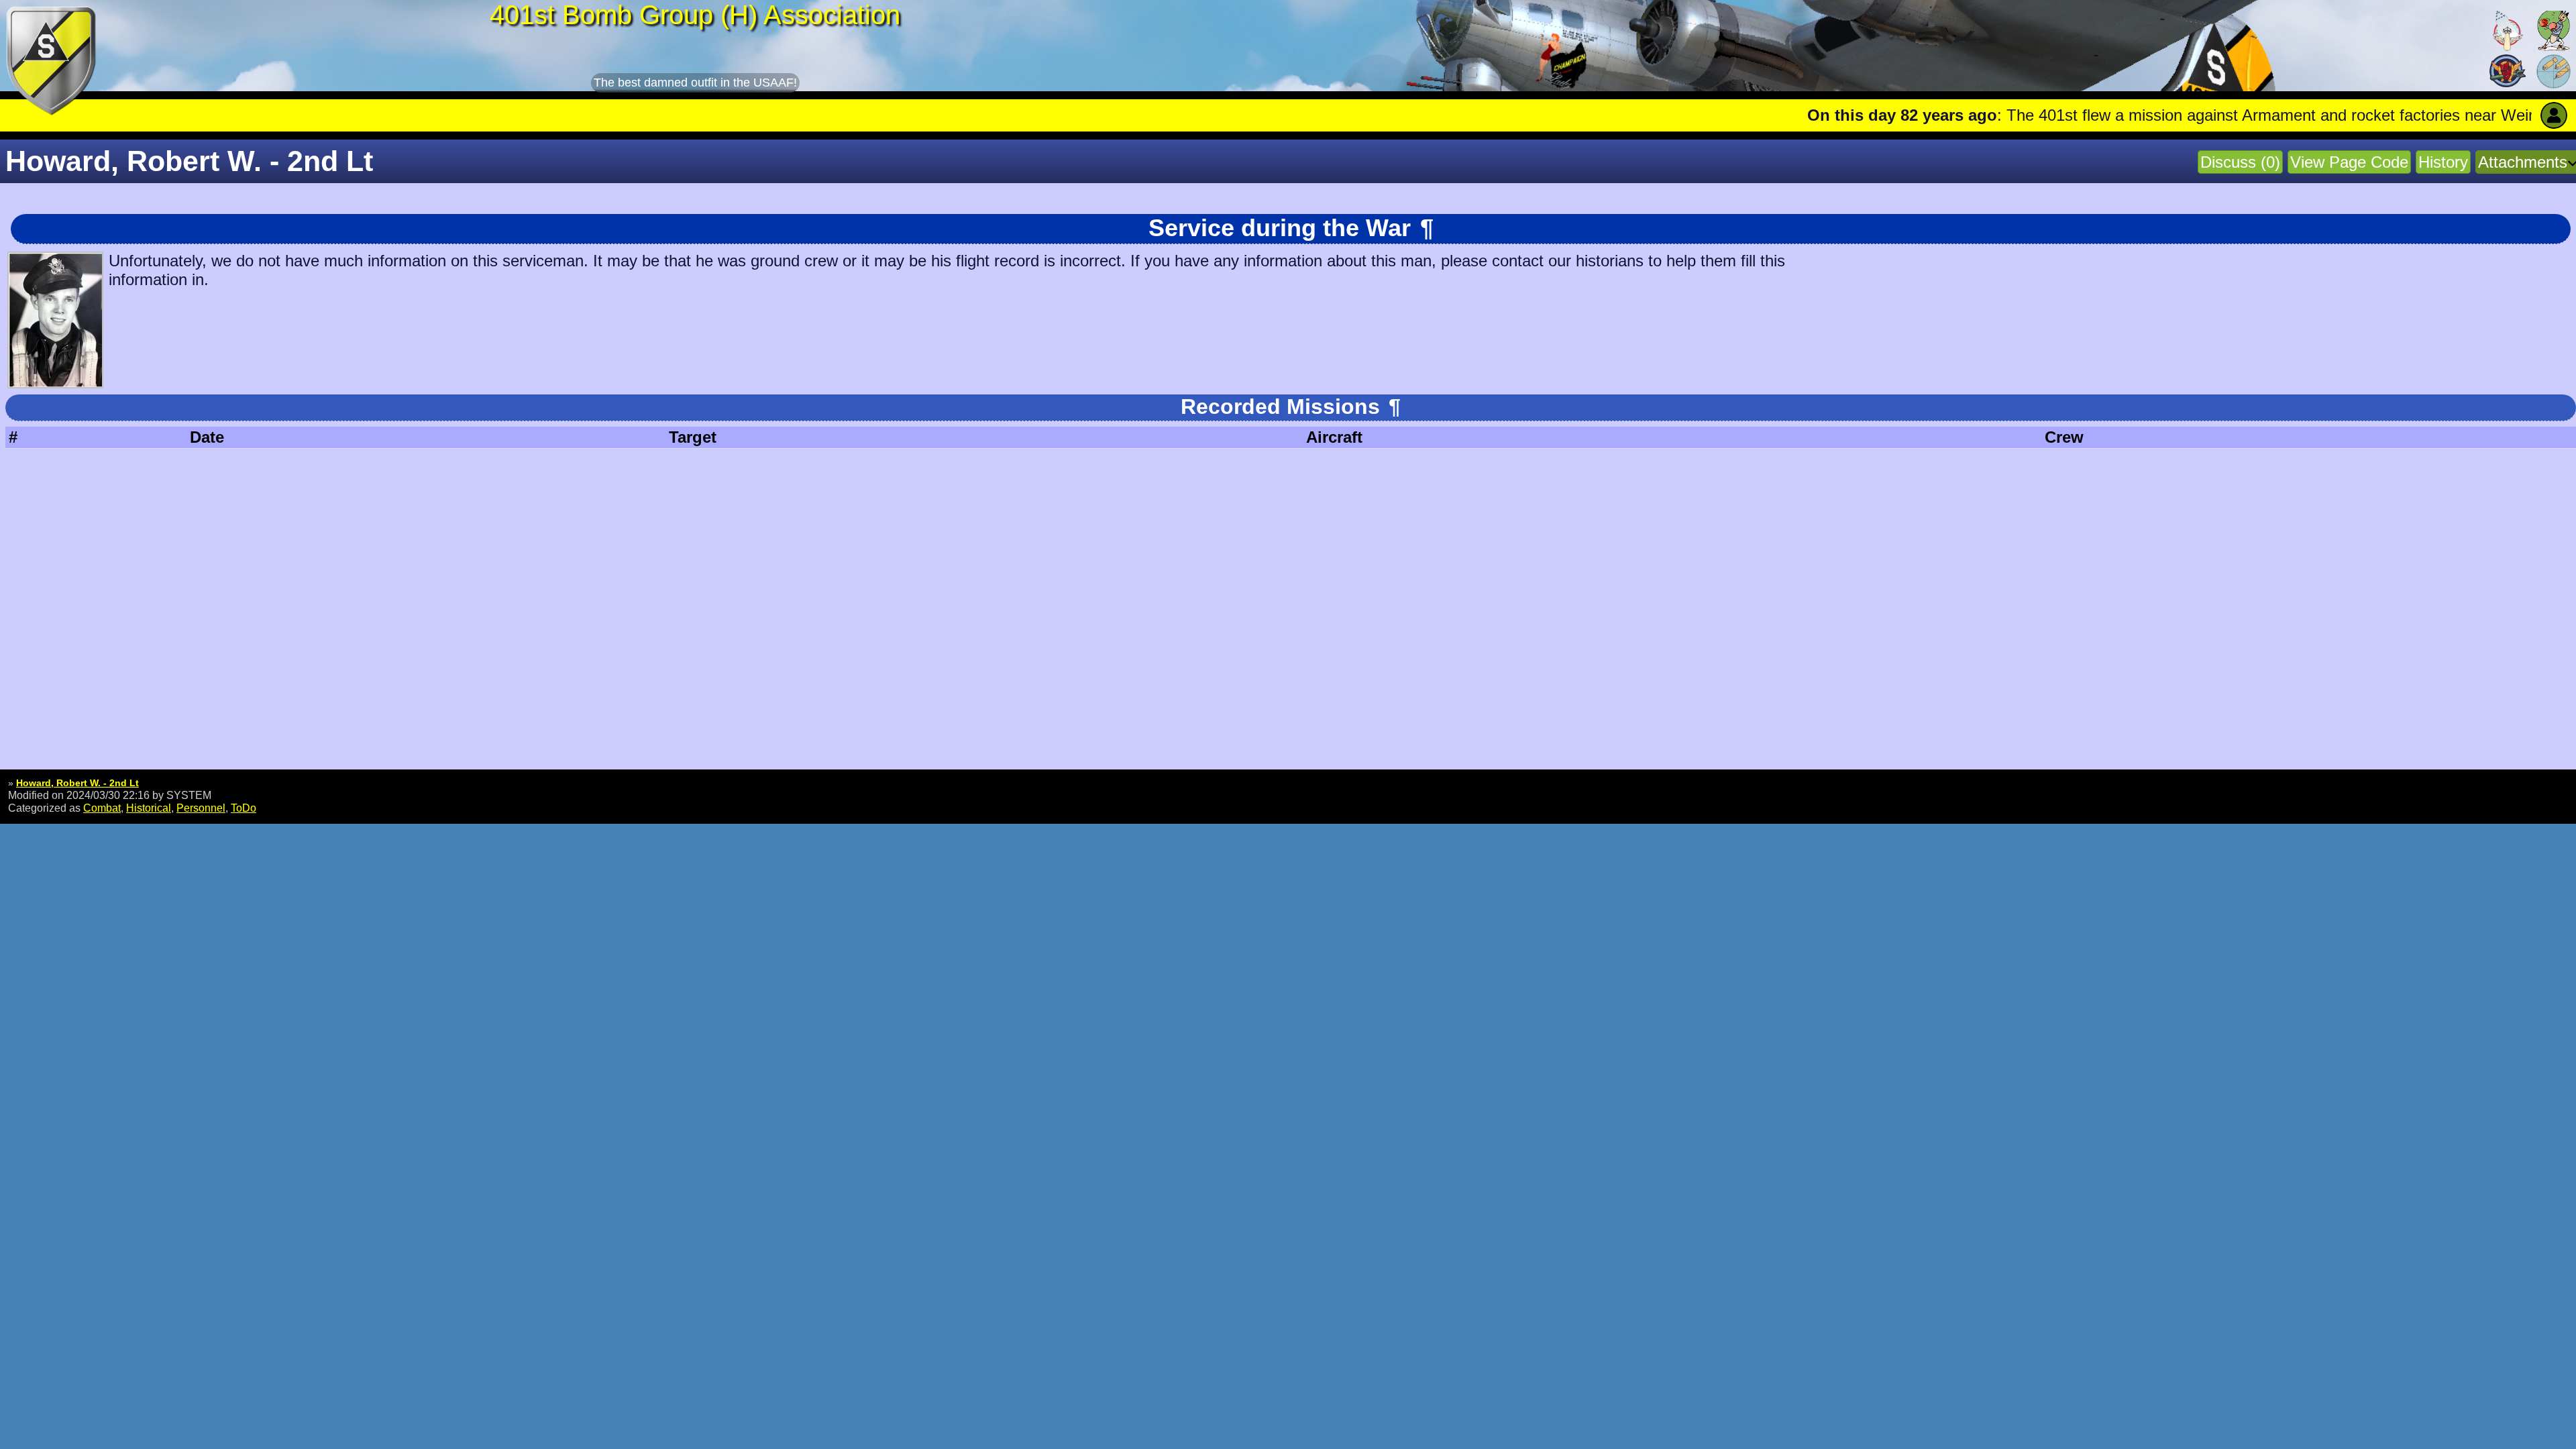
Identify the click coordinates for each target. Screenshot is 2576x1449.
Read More (2451, 115)
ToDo (244, 808)
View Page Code (2349, 162)
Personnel (201, 808)
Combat (102, 808)
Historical (149, 808)
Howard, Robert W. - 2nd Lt (77, 783)
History (2443, 162)
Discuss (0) (2240, 162)
